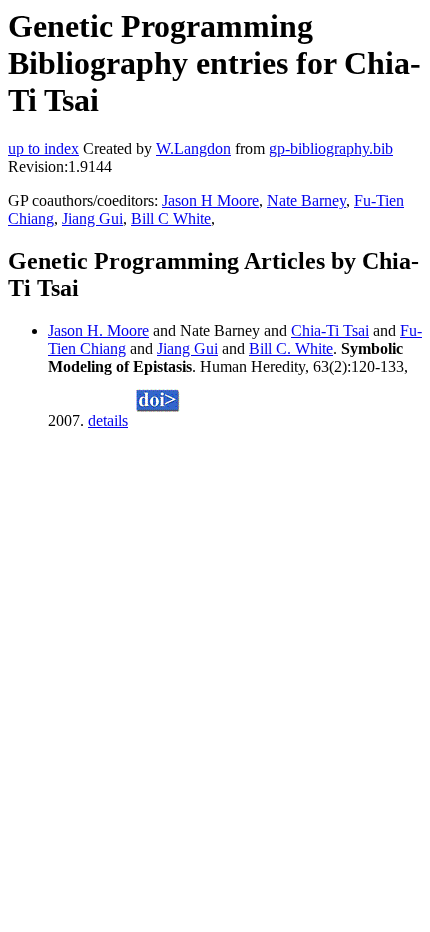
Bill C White (171, 218)
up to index (43, 148)
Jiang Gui (92, 218)
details (108, 420)
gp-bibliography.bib (331, 148)
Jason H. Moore (98, 330)
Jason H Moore (210, 200)
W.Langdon (193, 148)
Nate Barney (306, 200)
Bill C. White (291, 348)
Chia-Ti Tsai (330, 330)
